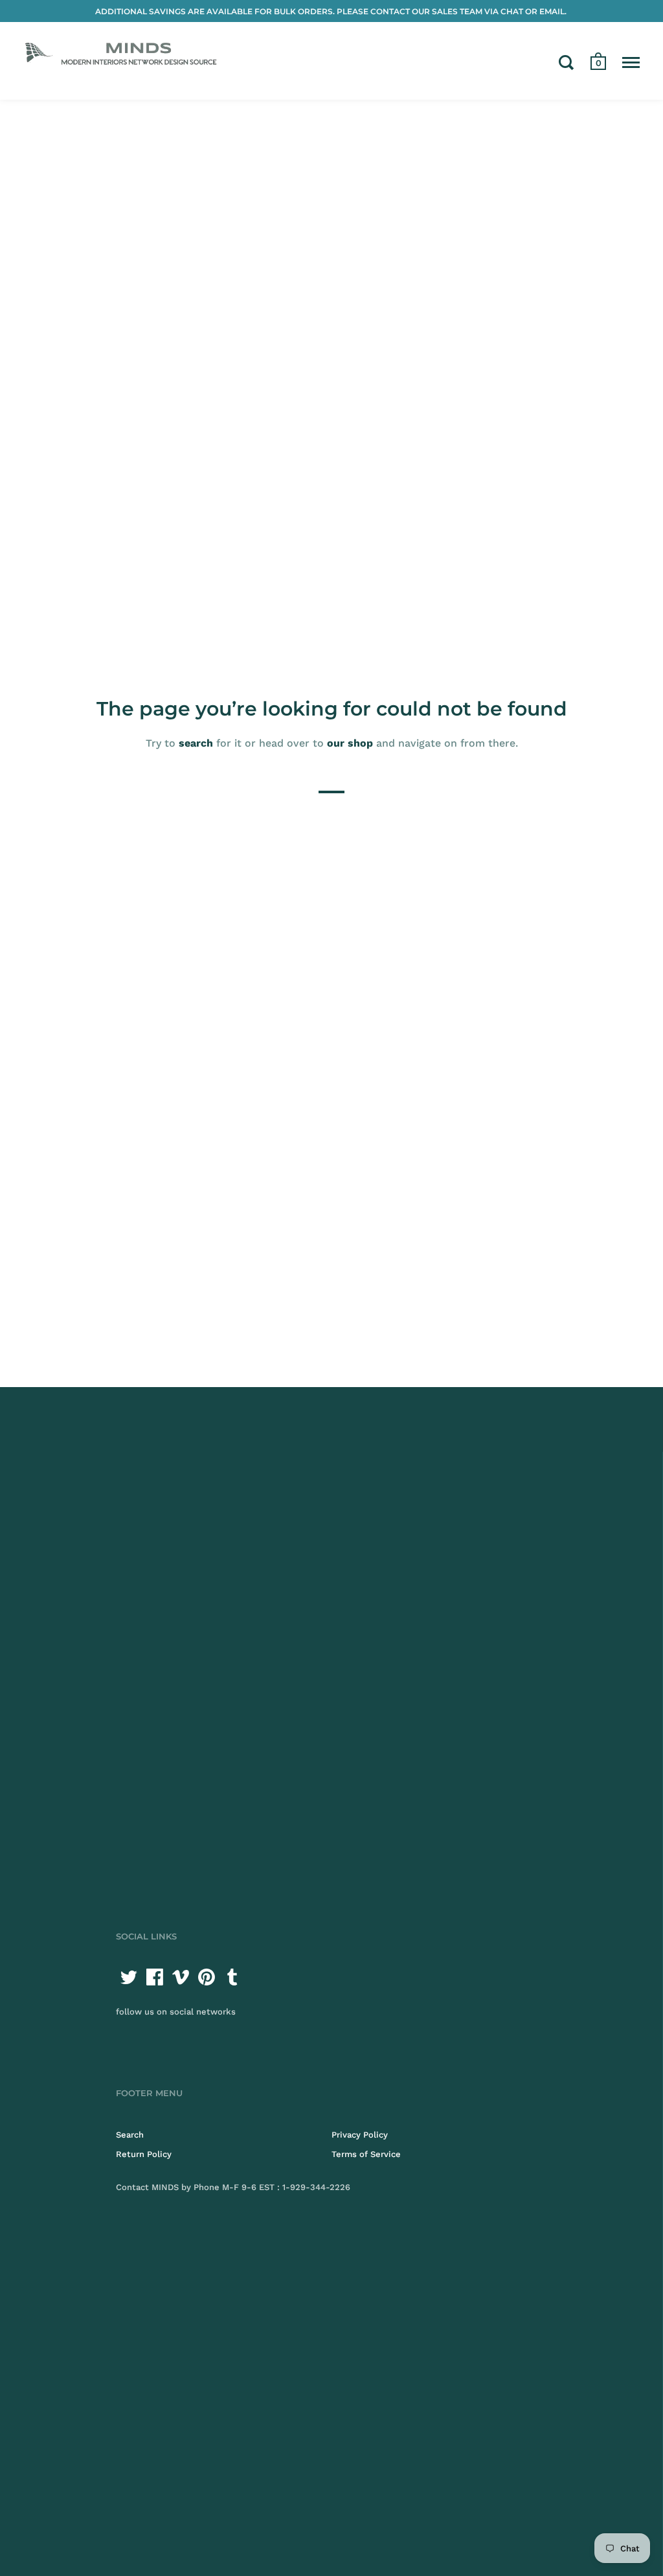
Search (130, 2135)
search (196, 742)
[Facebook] (155, 1977)
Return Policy (144, 2154)
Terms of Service (366, 2154)
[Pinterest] (207, 1977)
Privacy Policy (360, 2135)
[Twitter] (129, 1977)
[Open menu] (631, 62)
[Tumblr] (232, 1977)
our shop (350, 742)
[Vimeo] (181, 1977)
